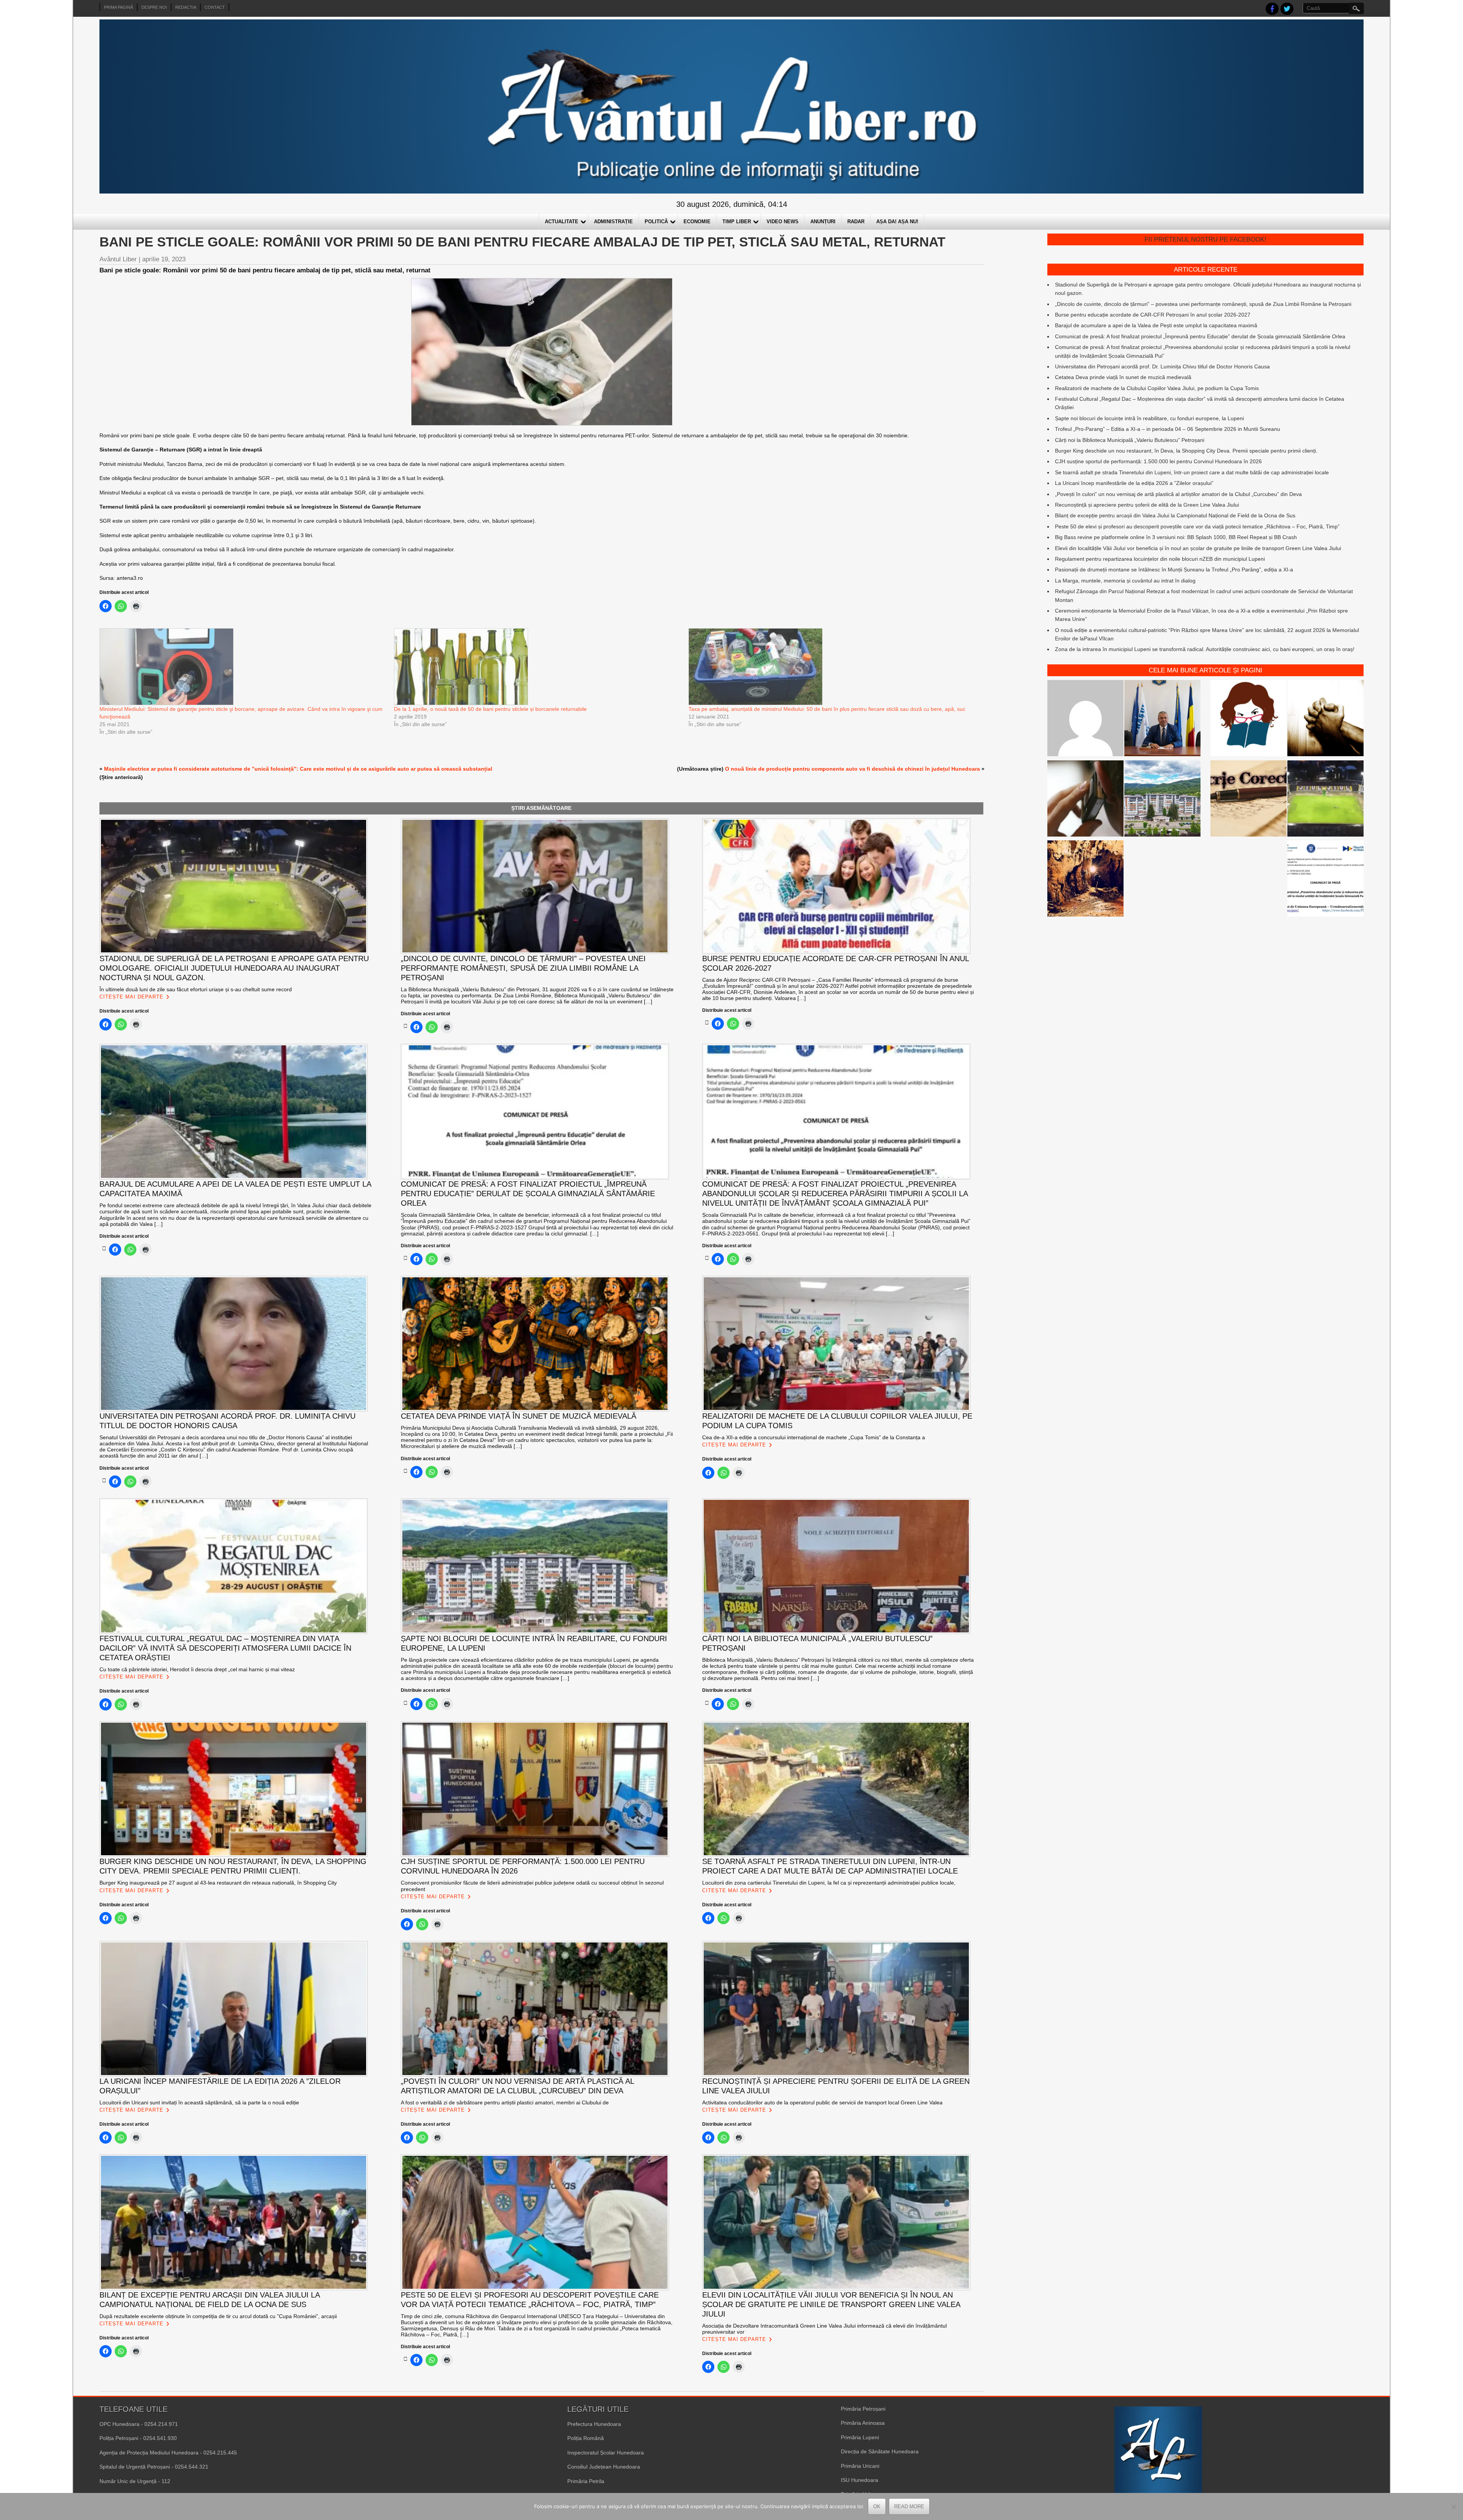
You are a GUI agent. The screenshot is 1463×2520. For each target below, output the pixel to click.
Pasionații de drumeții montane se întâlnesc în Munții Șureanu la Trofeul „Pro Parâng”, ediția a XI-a (1174, 570)
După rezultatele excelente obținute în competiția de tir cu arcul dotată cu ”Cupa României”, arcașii (218, 2316)
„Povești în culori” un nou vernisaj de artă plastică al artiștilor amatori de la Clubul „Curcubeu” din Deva (1178, 494)
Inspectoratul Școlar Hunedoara (606, 2453)
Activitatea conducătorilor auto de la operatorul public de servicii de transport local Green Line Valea (822, 2102)
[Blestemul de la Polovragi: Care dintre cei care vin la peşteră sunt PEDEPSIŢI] (1085, 880)
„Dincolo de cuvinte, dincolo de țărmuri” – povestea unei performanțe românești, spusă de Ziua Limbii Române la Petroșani (1203, 304)
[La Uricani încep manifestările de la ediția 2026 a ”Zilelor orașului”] (1162, 719)
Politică (656, 222)
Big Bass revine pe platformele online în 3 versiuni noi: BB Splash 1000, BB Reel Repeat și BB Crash (1176, 537)
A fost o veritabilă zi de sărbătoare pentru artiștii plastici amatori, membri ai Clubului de (505, 2102)
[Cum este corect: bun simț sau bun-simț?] (1249, 800)
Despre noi (154, 7)
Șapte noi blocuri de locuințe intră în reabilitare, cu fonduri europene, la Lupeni (1149, 418)
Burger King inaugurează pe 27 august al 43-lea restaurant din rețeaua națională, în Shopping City (218, 1883)
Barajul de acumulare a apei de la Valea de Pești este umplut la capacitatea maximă (1156, 325)
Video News (783, 222)
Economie (697, 222)
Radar (856, 222)
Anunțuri (823, 222)
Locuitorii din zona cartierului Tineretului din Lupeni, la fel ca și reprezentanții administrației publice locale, (829, 1883)
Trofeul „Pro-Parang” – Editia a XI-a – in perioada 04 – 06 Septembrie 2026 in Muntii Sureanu (1168, 429)
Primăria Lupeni (860, 2437)
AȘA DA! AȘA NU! (897, 222)
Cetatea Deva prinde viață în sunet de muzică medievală (1123, 377)
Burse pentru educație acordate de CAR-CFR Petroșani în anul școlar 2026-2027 (1153, 315)
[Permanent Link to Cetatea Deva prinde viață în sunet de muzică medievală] (406, 1471)
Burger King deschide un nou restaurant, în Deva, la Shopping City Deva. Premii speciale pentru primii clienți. (1186, 451)
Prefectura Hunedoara (594, 2424)
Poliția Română (586, 2438)
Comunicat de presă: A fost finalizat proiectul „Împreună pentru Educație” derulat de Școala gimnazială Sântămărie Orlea (1200, 336)
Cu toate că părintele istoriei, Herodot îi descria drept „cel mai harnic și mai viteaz (197, 1669)
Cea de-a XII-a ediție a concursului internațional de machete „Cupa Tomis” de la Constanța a (814, 1437)
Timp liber (737, 222)
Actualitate (562, 222)
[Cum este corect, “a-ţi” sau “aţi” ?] (1085, 719)
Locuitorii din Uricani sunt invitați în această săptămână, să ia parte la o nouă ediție (199, 2102)
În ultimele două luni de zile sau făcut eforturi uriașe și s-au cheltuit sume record (196, 989)
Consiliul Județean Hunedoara (604, 2467)
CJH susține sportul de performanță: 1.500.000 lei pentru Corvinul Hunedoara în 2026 (1158, 461)
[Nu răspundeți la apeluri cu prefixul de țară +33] (1085, 800)
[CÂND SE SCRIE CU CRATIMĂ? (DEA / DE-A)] (1249, 719)
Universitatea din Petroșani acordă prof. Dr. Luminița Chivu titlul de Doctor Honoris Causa (1162, 366)
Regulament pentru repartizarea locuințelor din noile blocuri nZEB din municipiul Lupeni (1160, 559)
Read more (909, 2506)
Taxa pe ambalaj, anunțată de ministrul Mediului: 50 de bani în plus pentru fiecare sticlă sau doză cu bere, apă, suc (827, 709)
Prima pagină (118, 7)
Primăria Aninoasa (863, 2423)
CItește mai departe (131, 997)
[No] (1453, 2507)
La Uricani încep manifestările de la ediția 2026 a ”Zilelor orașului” (1134, 483)
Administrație (613, 222)
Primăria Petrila (586, 2481)
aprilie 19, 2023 (164, 259)
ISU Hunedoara (860, 2480)
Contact (215, 7)
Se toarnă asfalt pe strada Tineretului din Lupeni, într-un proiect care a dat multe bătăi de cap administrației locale (1192, 472)
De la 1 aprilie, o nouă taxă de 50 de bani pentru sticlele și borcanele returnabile (490, 709)
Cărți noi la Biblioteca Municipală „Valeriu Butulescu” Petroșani (1130, 440)
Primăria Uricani (860, 2466)
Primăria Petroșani (863, 2409)
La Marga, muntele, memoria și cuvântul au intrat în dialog (1125, 581)
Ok (877, 2506)
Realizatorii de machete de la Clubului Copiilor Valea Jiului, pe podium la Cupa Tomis (1157, 388)
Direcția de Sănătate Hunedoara (880, 2451)
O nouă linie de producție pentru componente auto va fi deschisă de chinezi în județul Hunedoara (852, 769)
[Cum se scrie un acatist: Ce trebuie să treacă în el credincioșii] (1325, 719)
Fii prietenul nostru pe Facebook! (1205, 239)
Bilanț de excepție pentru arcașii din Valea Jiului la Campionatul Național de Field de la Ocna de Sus (1175, 515)
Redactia (186, 7)
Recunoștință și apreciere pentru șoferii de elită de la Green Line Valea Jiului (1147, 505)
